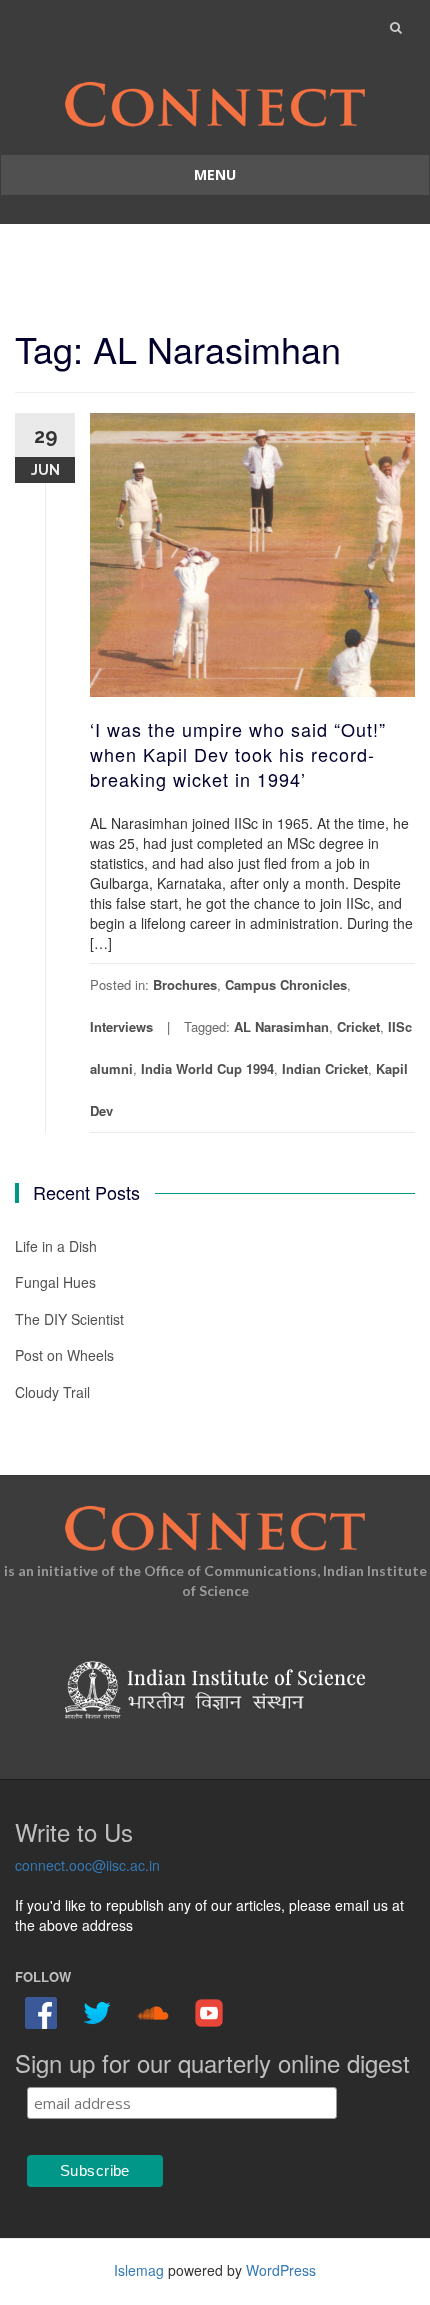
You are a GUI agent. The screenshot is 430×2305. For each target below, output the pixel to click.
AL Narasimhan (281, 1026)
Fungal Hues (55, 1282)
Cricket (358, 1026)
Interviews (121, 1026)
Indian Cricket (325, 1068)
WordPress (281, 2270)
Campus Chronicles (286, 984)
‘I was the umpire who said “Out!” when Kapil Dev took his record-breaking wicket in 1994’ (238, 754)
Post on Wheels (64, 1355)
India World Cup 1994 (207, 1068)
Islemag (139, 2270)
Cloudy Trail (52, 1392)
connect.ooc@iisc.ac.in (87, 1865)
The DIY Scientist (69, 1319)
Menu (215, 174)
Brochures (185, 984)
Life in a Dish (56, 1246)
